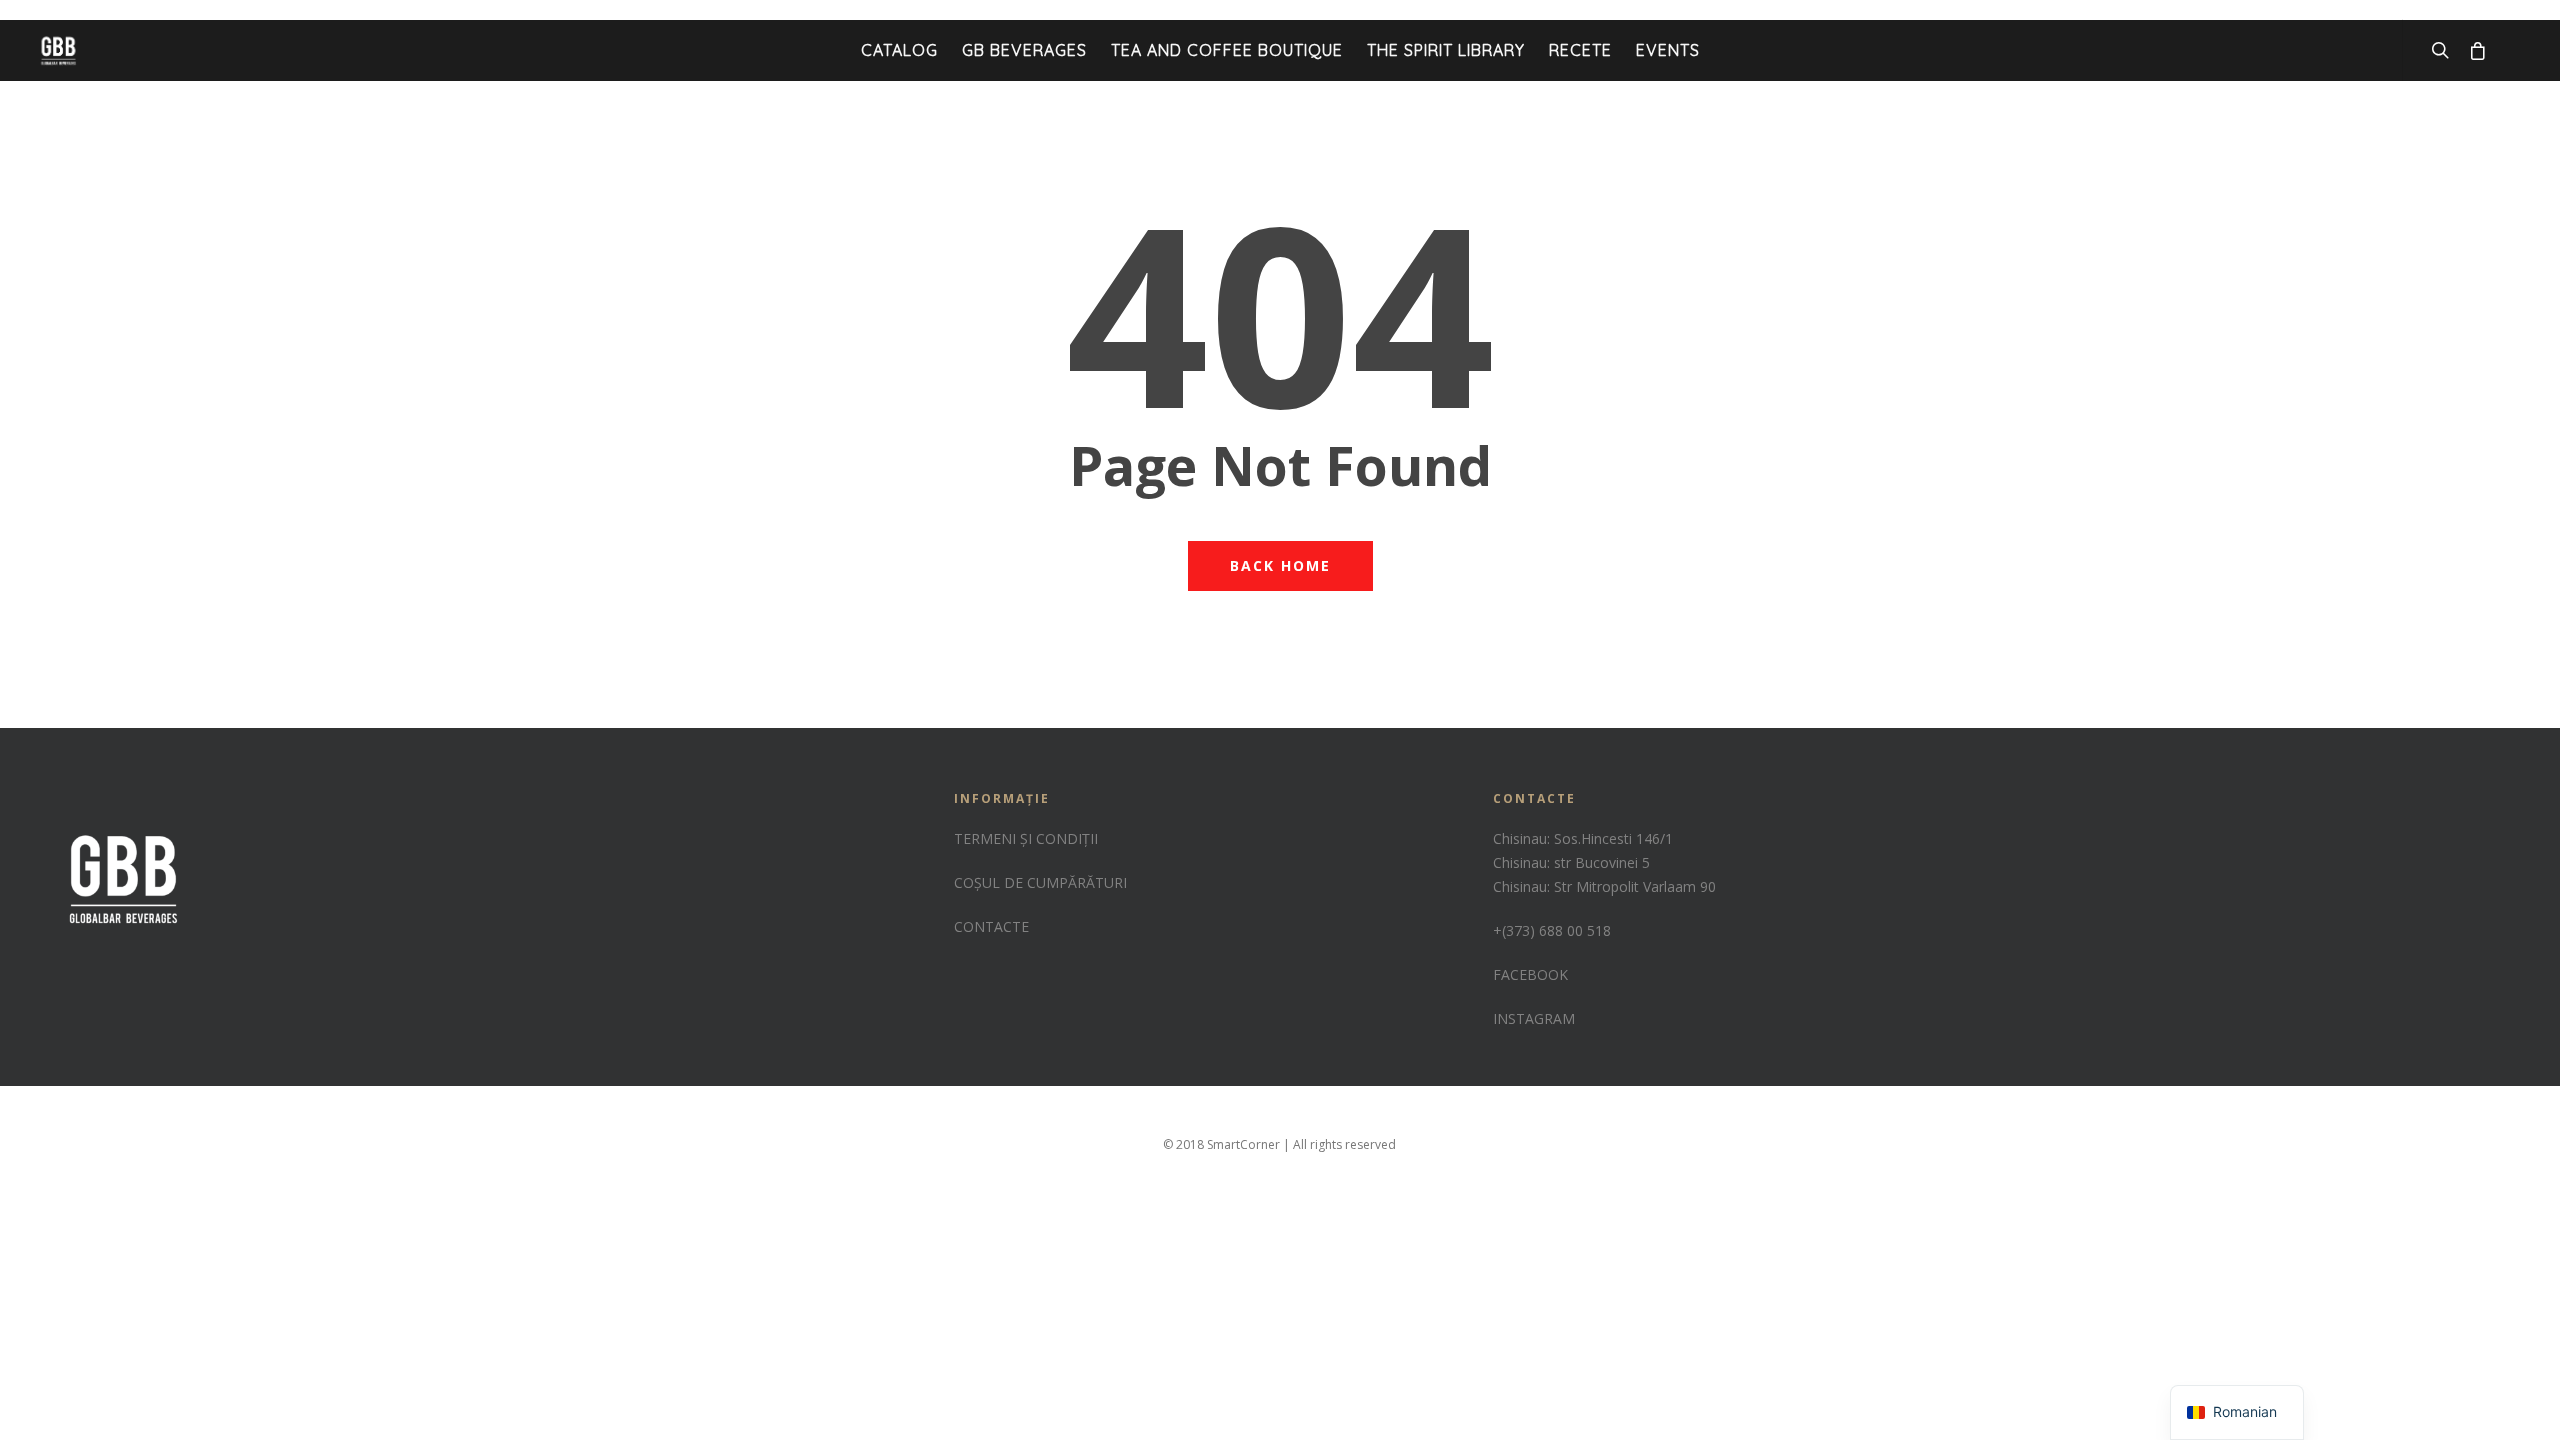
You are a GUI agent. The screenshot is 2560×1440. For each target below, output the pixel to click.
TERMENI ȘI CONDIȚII (1026, 838)
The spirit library (1446, 50)
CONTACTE (991, 926)
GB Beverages (1024, 50)
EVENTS (1668, 50)
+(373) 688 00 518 (1552, 930)
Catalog (899, 50)
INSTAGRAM (1534, 1018)
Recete (1580, 50)
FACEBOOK (1530, 974)
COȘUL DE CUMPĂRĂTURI (1040, 882)
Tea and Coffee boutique (1227, 50)
